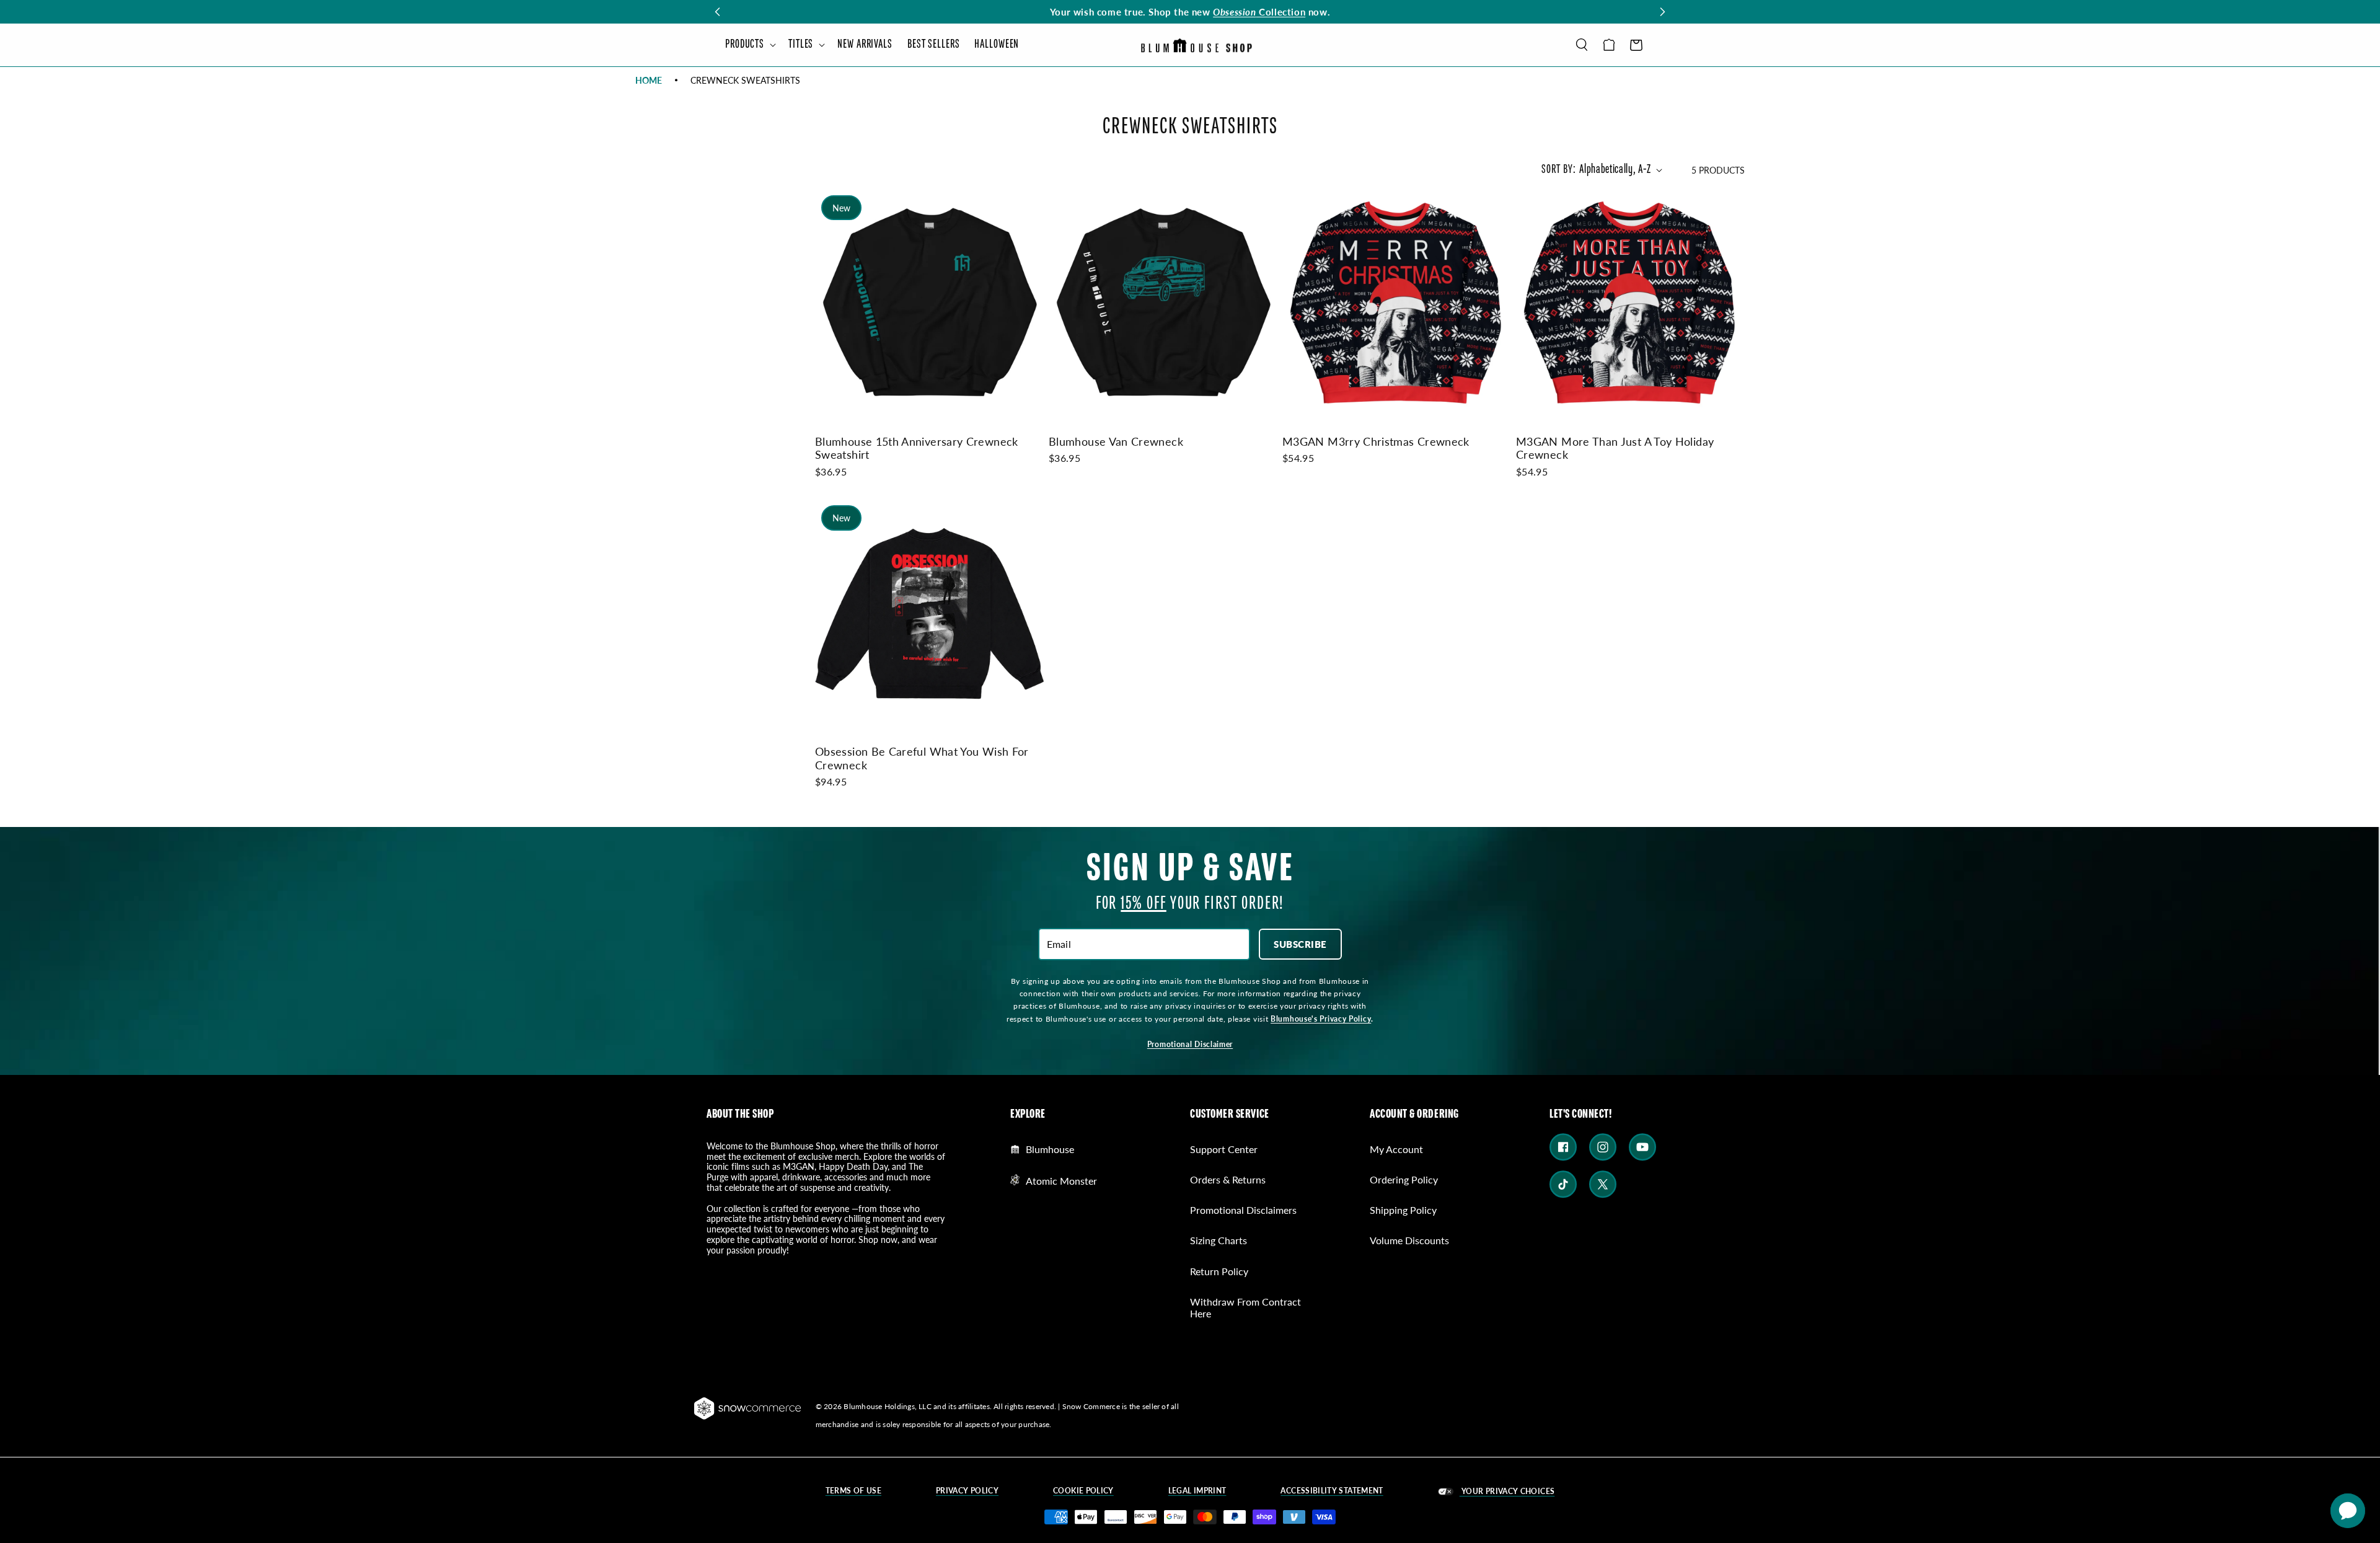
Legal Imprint (1197, 1491)
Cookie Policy (1083, 1491)
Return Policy (1219, 1271)
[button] (749, 45)
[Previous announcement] (717, 12)
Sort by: (1558, 170)
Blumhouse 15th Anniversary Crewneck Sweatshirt (917, 448)
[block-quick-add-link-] (929, 303)
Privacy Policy (967, 1491)
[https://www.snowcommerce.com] (748, 1408)
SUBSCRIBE (1300, 944)
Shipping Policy (1403, 1210)
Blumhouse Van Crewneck (1116, 441)
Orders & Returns (1228, 1179)
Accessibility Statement (1332, 1491)
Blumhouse (1050, 1149)
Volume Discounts (1409, 1240)
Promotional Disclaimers (1243, 1210)
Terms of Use (853, 1491)
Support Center (1224, 1149)
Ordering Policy (1404, 1179)
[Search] (1582, 45)
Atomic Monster (1061, 1180)
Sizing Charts (1219, 1240)
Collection (1259, 11)
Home (649, 80)
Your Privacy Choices (1507, 1491)
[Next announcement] (1663, 12)
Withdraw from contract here (1245, 1307)
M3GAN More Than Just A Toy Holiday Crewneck (1615, 448)
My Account (1396, 1149)
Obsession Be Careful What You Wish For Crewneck (922, 758)
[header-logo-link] (1196, 45)
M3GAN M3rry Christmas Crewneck (1376, 441)
